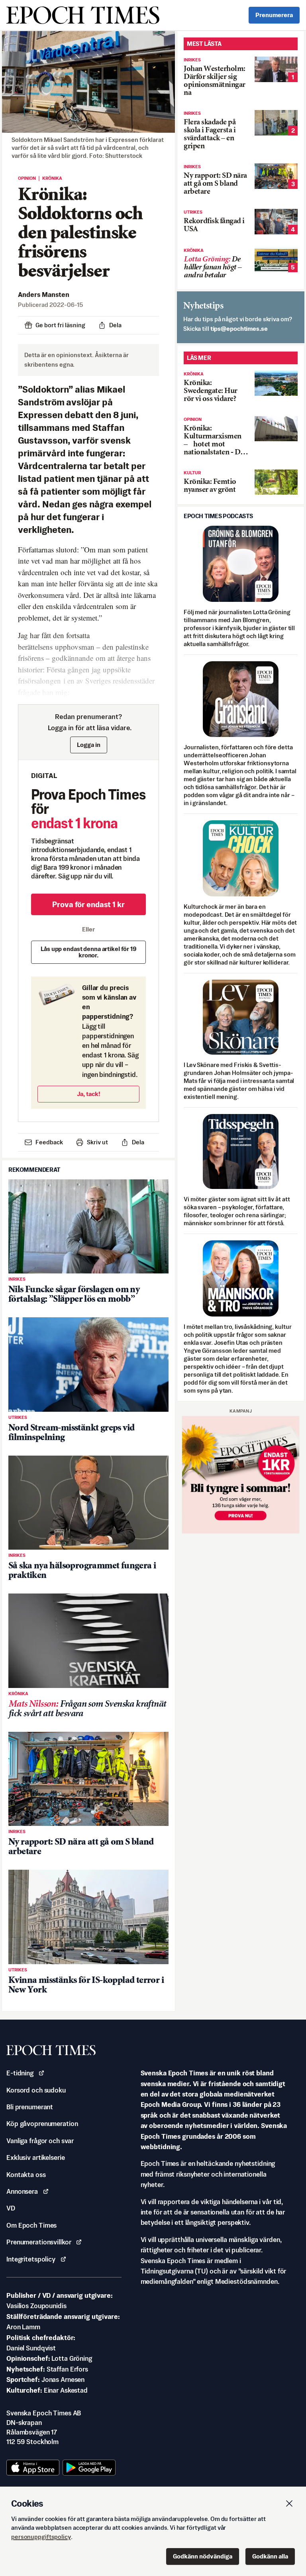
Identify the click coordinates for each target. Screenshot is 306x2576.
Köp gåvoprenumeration (42, 2124)
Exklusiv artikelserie (35, 2157)
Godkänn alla (270, 2556)
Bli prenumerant (30, 2107)
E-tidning (20, 2073)
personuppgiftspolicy (41, 2537)
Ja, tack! (89, 1094)
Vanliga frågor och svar (40, 2141)
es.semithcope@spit (239, 329)
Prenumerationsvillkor (39, 2242)
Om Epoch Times (31, 2225)
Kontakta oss (26, 2175)
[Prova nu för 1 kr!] (241, 1475)
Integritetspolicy (31, 2259)
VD (11, 2208)
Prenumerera (274, 15)
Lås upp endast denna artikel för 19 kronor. (88, 952)
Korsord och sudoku (36, 2090)
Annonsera (22, 2191)
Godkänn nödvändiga (203, 2556)
